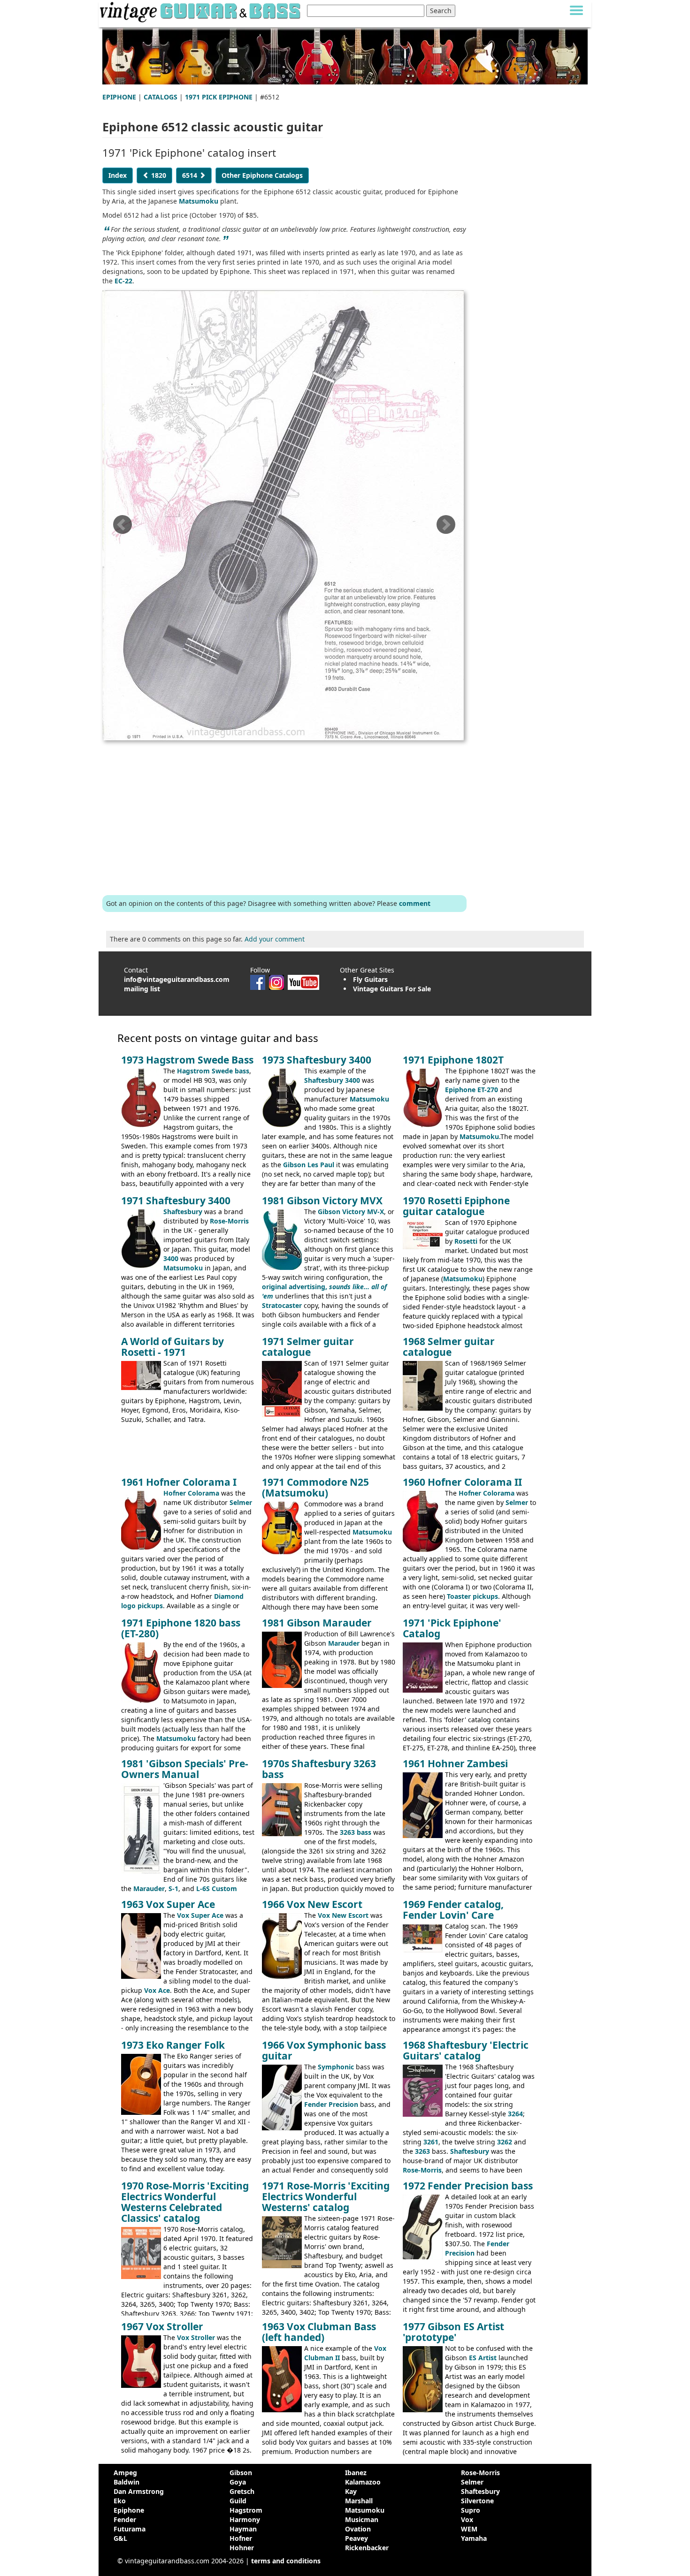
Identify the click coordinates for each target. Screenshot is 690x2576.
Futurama (130, 2529)
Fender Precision (331, 2104)
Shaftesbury (183, 1212)
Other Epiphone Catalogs (262, 175)
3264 (515, 2114)
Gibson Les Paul (309, 1165)
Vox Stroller (196, 2337)
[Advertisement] (284, 816)
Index (118, 175)
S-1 (173, 1888)
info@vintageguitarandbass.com (177, 979)
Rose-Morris (229, 1221)
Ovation (358, 2529)
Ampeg (125, 2473)
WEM (469, 2529)
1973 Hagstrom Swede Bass (187, 1060)
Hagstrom (246, 2510)
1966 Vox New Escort (312, 1904)
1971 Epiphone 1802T (453, 1060)
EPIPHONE (119, 97)
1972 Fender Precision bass (468, 2186)
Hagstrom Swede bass (213, 1071)
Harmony (245, 2519)
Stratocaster (282, 1305)
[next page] (445, 528)
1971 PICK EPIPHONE (219, 97)
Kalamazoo (363, 2482)
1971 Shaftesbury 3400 (176, 1201)
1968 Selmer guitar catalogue (449, 1347)
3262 (505, 2142)
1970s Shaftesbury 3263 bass (319, 1769)
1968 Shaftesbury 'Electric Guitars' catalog (466, 2050)
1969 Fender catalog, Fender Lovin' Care (453, 1910)
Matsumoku (199, 201)
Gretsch (242, 2491)
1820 (158, 175)
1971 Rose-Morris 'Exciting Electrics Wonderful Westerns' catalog (326, 2196)
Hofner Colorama (191, 1493)
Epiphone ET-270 (471, 1090)
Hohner (242, 2548)
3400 (171, 1258)
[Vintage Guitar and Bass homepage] (201, 11)
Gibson (241, 2473)
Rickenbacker (367, 2548)
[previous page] (122, 528)
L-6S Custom (217, 1888)
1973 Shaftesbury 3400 (317, 1060)
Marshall (359, 2501)
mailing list (142, 989)
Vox (467, 2519)
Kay (351, 2491)
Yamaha (474, 2538)
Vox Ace (157, 1990)
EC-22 (123, 281)
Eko (120, 2501)
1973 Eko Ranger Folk (173, 2045)
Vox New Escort (343, 1915)
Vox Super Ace (200, 1915)
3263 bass (356, 1832)
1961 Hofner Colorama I (179, 1482)
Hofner (241, 2538)
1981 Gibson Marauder (317, 1623)
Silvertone (477, 2501)
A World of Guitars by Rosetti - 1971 (172, 1347)
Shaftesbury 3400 (332, 1080)
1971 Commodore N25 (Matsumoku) (315, 1487)
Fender (125, 2519)
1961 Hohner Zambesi (455, 1763)
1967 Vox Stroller (162, 2326)
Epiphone (129, 2510)
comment (415, 903)
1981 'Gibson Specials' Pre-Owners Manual (185, 1769)
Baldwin (126, 2482)
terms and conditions (286, 2561)
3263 (422, 2151)
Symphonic (336, 2067)
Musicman (362, 2519)
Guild (238, 2501)
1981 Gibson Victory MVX (322, 1201)
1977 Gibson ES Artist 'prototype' (453, 2332)
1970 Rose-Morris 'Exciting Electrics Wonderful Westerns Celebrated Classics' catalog (185, 2202)
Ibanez (356, 2473)
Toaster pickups (472, 1596)
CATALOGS (161, 97)
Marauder (344, 1643)
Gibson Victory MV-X (351, 1212)
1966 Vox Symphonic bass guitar (324, 2050)
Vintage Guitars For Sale (392, 989)
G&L (120, 2538)
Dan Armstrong (139, 2491)
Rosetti (466, 1241)
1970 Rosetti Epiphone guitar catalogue (456, 1206)
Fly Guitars (370, 979)
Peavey (356, 2538)
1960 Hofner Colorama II (462, 1482)
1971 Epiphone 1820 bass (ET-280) (181, 1628)
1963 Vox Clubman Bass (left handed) (319, 2332)
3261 (431, 2142)
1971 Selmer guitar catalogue (308, 1347)
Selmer (241, 1502)
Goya (238, 2482)
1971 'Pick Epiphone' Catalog (452, 1628)
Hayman (243, 2529)
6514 (191, 175)
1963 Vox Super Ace (168, 1904)
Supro (471, 2510)
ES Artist (483, 2358)
